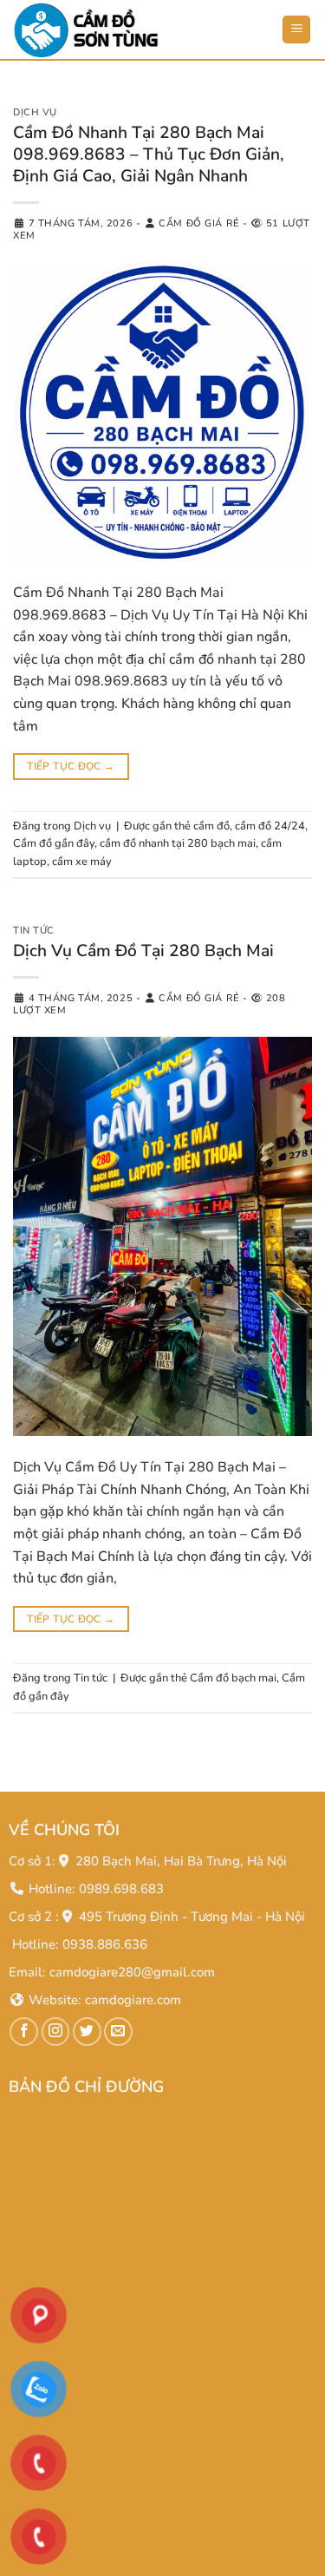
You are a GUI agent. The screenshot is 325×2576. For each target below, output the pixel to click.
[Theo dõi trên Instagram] (56, 2032)
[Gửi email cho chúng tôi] (118, 2032)
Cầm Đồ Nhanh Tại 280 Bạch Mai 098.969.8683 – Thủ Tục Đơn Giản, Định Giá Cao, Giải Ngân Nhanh (149, 154)
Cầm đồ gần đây (54, 843)
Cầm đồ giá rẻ (199, 223)
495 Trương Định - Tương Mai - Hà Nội (192, 1917)
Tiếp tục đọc (71, 766)
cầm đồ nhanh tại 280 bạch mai (178, 843)
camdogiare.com (133, 2000)
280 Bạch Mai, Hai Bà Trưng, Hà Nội (181, 1861)
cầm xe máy (82, 862)
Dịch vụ (35, 112)
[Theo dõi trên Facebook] (24, 2032)
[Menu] (296, 30)
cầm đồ (211, 826)
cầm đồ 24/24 (270, 826)
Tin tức (34, 931)
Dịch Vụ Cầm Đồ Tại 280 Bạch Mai (143, 951)
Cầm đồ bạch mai (233, 1678)
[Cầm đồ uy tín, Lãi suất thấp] (100, 30)
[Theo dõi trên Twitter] (87, 2032)
